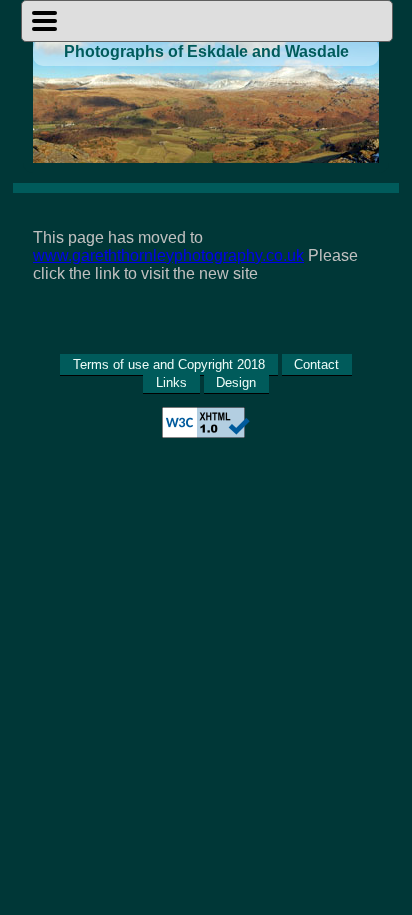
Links (171, 382)
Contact (316, 364)
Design (236, 382)
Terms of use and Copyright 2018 (169, 364)
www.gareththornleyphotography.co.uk (168, 255)
